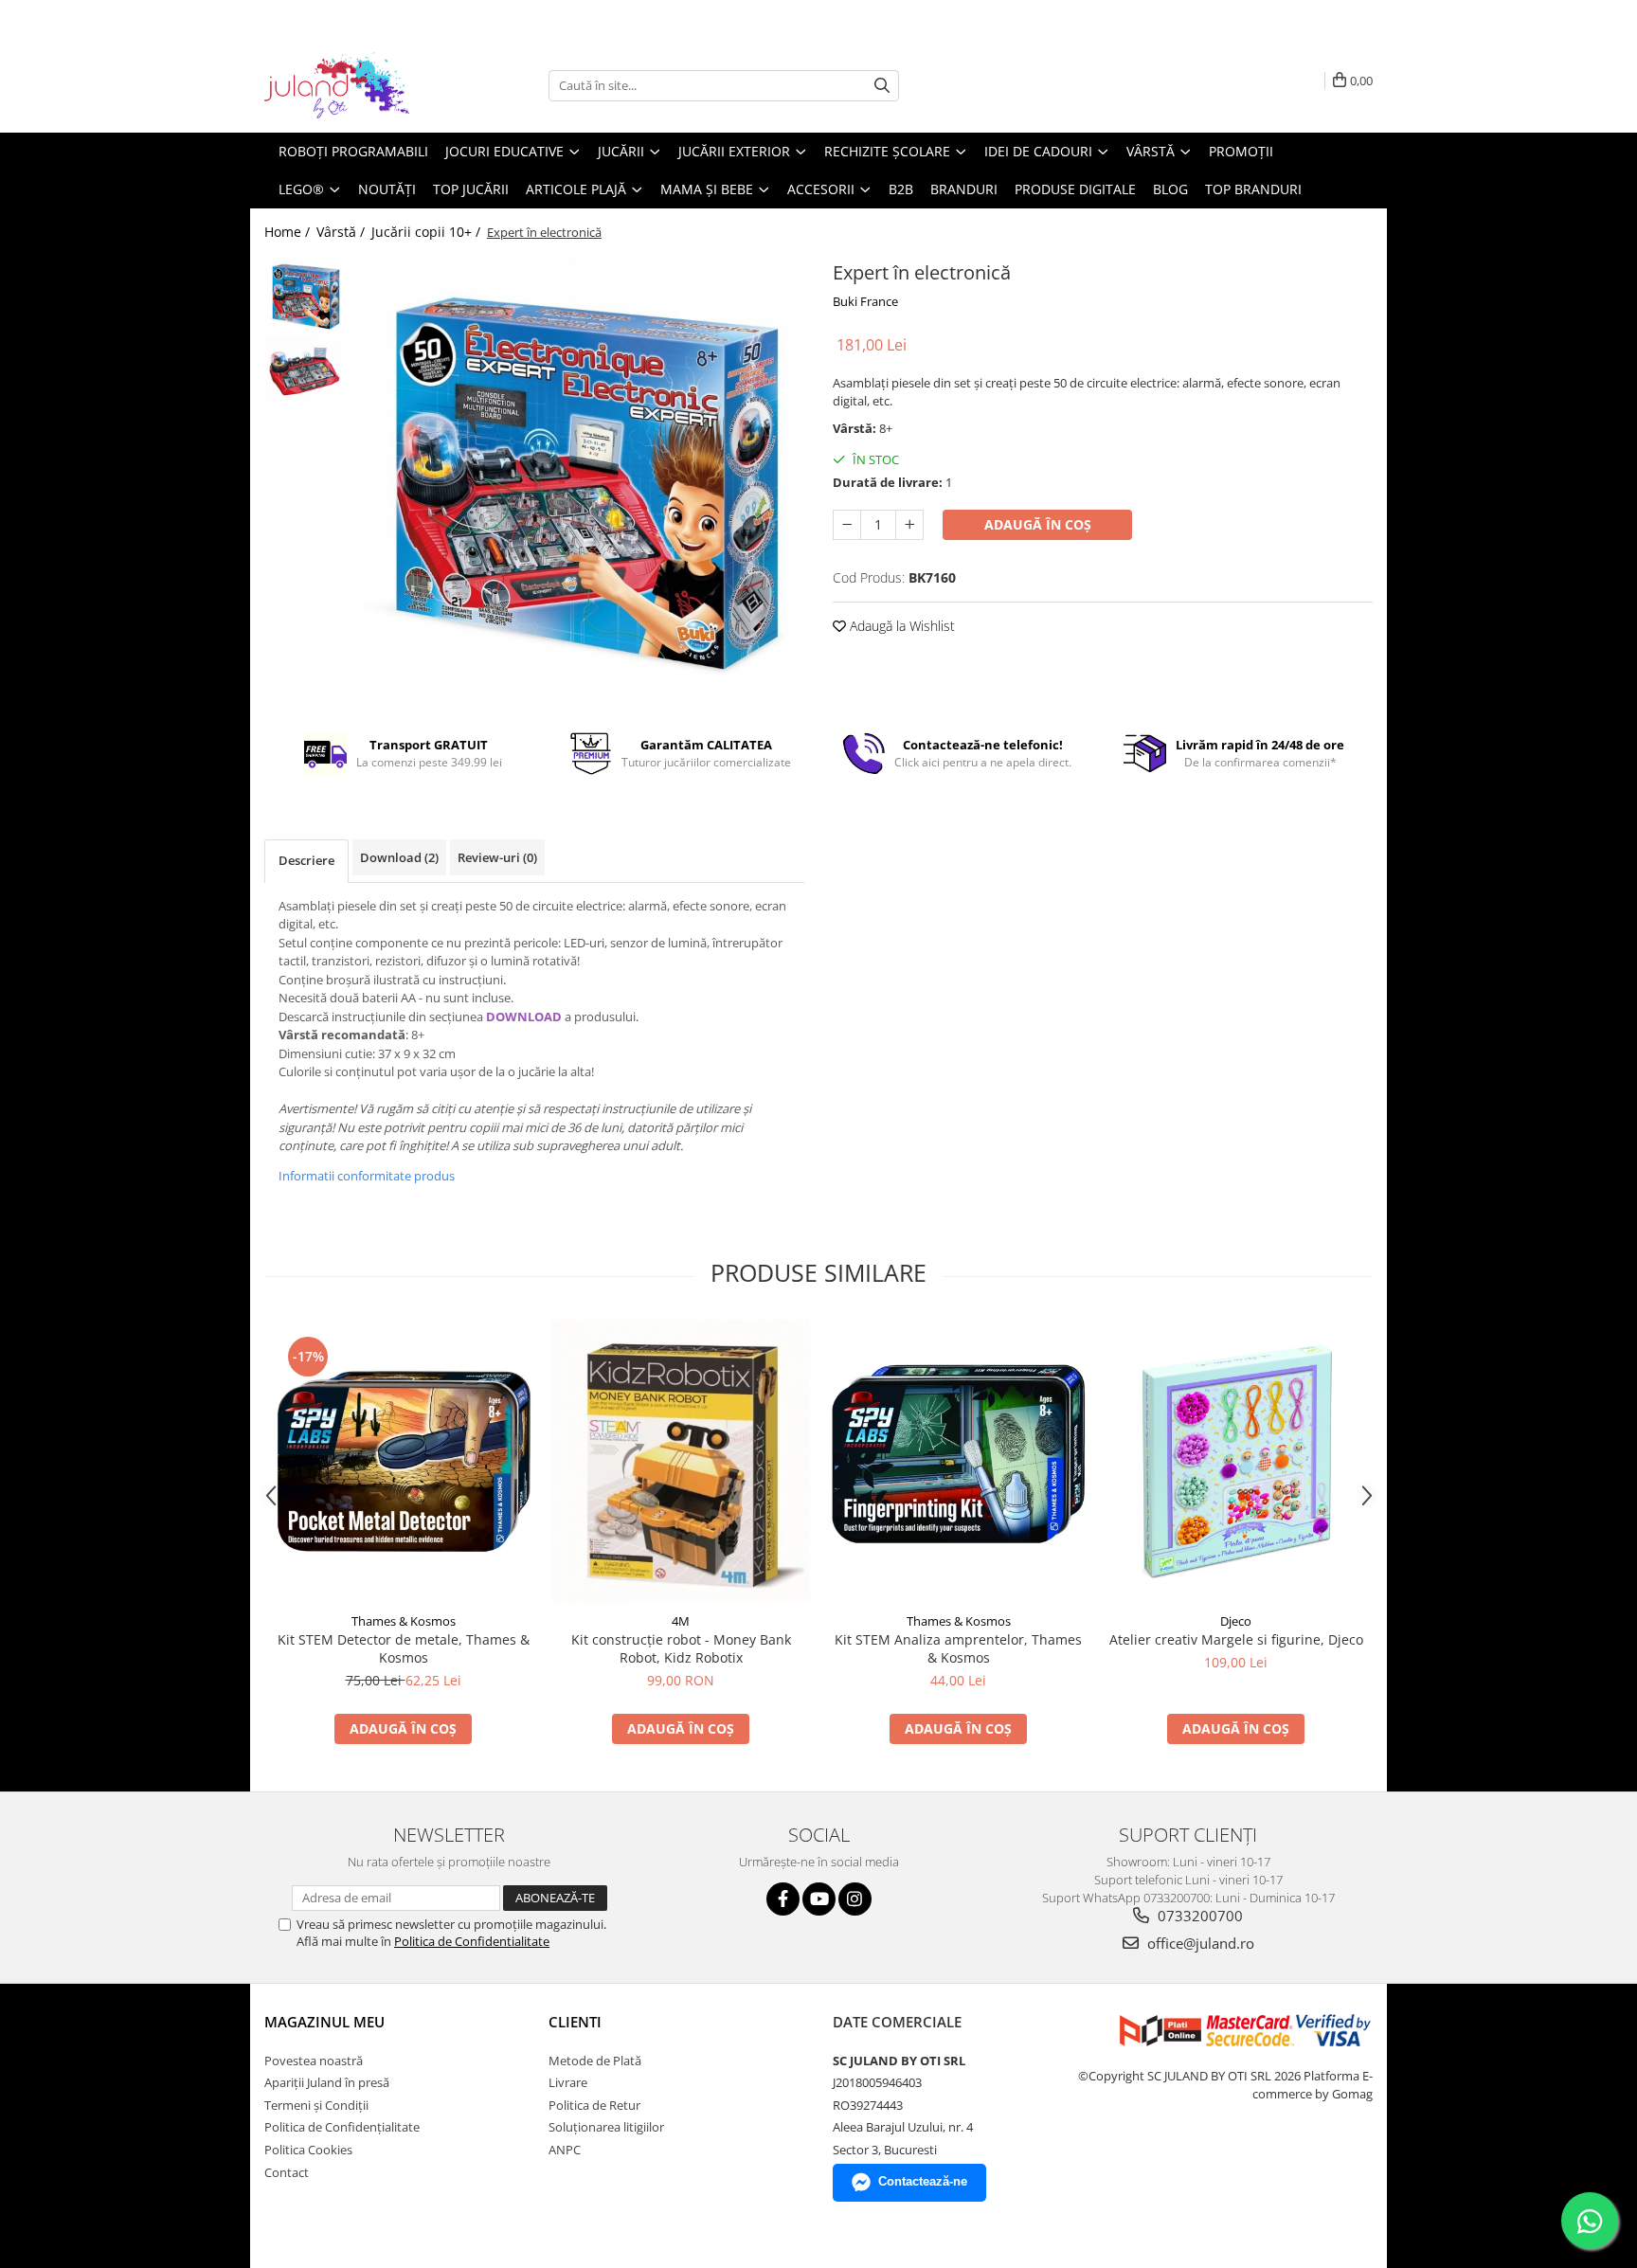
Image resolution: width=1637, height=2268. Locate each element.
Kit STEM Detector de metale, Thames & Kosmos (404, 1648)
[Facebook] (783, 1899)
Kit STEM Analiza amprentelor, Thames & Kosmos (958, 1648)
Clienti (575, 2022)
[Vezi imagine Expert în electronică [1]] (305, 370)
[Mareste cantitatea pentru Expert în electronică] (909, 525)
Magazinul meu (324, 2022)
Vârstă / (342, 232)
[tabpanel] (579, 481)
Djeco (1236, 1621)
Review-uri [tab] (497, 857)
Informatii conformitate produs (367, 1176)
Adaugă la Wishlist (900, 626)
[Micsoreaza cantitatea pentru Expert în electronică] (847, 525)
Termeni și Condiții (316, 2105)
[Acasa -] (359, 85)
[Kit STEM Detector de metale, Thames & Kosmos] (403, 1461)
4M (681, 1621)
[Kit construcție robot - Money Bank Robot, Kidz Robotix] (681, 1462)
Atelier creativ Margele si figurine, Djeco (1236, 1639)
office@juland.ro (1199, 1943)
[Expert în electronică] (579, 481)
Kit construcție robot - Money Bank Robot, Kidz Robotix (681, 1648)
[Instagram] (855, 1899)
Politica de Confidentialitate (472, 1941)
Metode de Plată (595, 2061)
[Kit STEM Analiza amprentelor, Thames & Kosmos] (958, 1461)
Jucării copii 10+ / (428, 232)
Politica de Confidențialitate (342, 2127)
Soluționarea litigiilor (606, 2127)
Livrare (568, 2082)
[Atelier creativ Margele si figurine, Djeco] (1236, 1461)
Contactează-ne (923, 2181)
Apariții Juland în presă (327, 2082)
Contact (287, 2172)
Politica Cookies (308, 2150)
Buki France (865, 301)
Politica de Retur (594, 2105)
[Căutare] (882, 86)
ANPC (565, 2150)
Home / (289, 232)
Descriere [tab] (306, 860)
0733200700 (1198, 1916)
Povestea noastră (314, 2061)
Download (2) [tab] (399, 857)
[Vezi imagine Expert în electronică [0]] (305, 296)
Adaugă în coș (1038, 524)
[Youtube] (819, 1899)
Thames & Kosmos (404, 1621)
